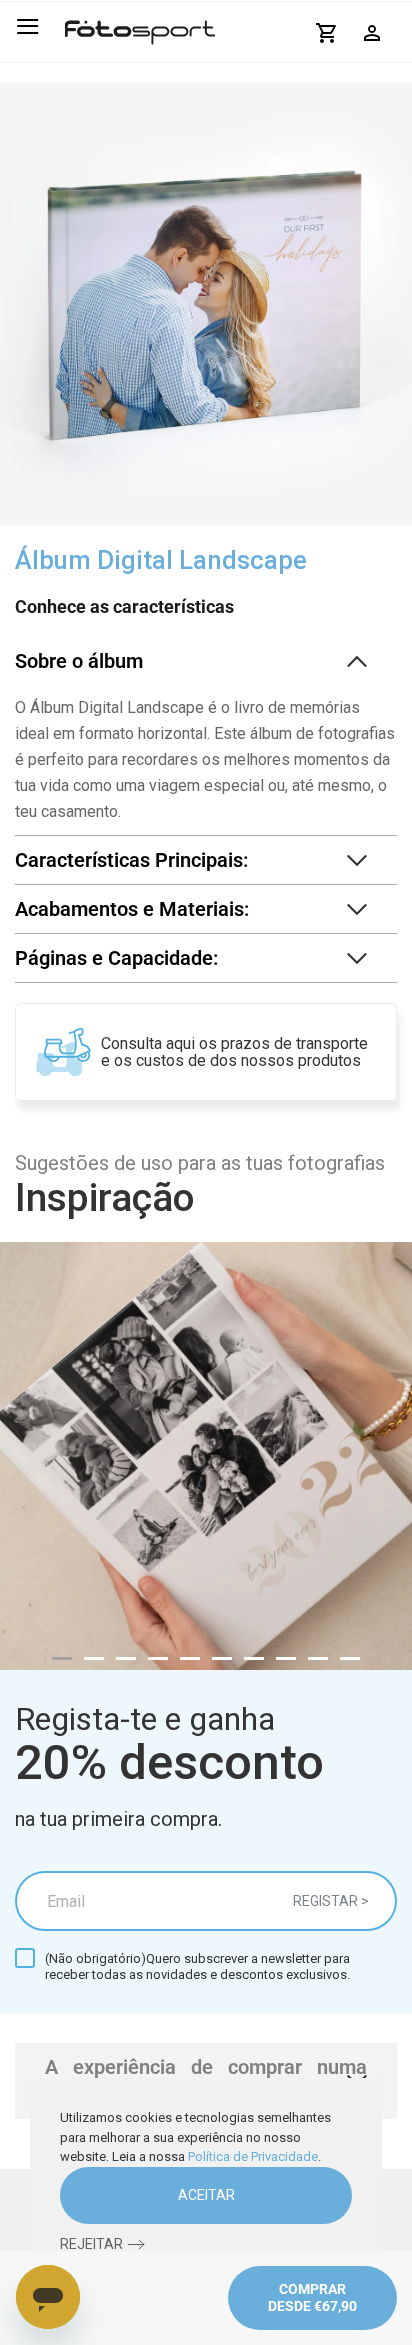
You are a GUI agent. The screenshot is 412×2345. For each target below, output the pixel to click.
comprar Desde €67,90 (312, 2297)
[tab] (62, 1658)
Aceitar (206, 2195)
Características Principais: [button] (131, 860)
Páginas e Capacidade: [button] (116, 958)
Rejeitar (91, 2244)
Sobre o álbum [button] (79, 661)
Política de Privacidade (253, 2156)
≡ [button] (27, 26)
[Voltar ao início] (140, 32)
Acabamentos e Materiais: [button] (132, 909)
